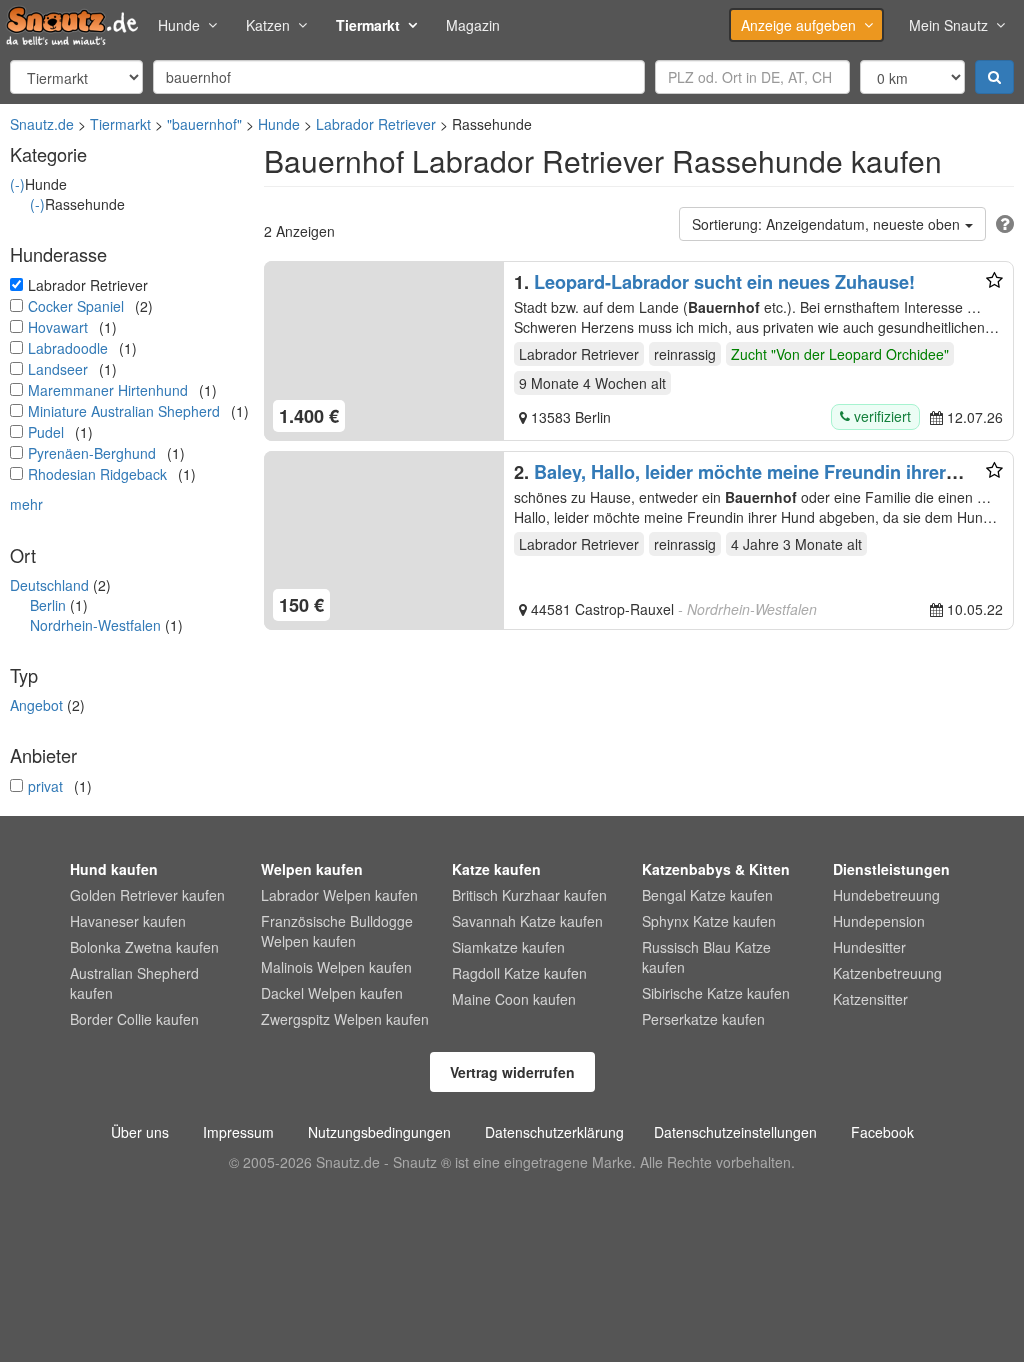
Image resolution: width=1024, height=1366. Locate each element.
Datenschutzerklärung (554, 1132)
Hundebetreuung (886, 895)
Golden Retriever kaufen (147, 895)
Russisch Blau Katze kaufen (706, 957)
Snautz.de (42, 124)
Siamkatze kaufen (508, 947)
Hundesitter (869, 947)
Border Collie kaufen (134, 1019)
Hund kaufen (114, 869)
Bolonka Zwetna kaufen (144, 947)
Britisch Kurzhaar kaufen (529, 895)
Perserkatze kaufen (703, 1019)
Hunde (179, 25)
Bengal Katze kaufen (707, 895)
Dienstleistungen (891, 869)
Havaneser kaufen (128, 921)
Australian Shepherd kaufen (134, 983)
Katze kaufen (496, 869)
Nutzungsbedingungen (379, 1132)
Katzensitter (870, 999)
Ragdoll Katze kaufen (519, 973)
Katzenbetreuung (887, 973)
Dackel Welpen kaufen (332, 993)
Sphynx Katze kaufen (709, 921)
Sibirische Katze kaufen (716, 993)
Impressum (238, 1132)
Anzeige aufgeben (798, 25)
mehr (26, 504)
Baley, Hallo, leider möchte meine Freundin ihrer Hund (730, 482)
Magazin (473, 25)
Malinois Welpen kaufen (336, 967)
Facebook (882, 1132)
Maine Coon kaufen (514, 999)
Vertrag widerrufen (512, 1072)
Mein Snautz (948, 25)
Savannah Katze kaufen (527, 921)
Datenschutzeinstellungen (735, 1132)
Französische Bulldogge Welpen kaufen (337, 931)
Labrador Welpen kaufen (339, 895)
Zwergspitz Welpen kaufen (345, 1019)
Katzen (268, 25)
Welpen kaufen (312, 869)
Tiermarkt (368, 25)
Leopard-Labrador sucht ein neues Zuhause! (724, 282)
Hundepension (879, 921)
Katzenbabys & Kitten (716, 869)
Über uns (140, 1132)
